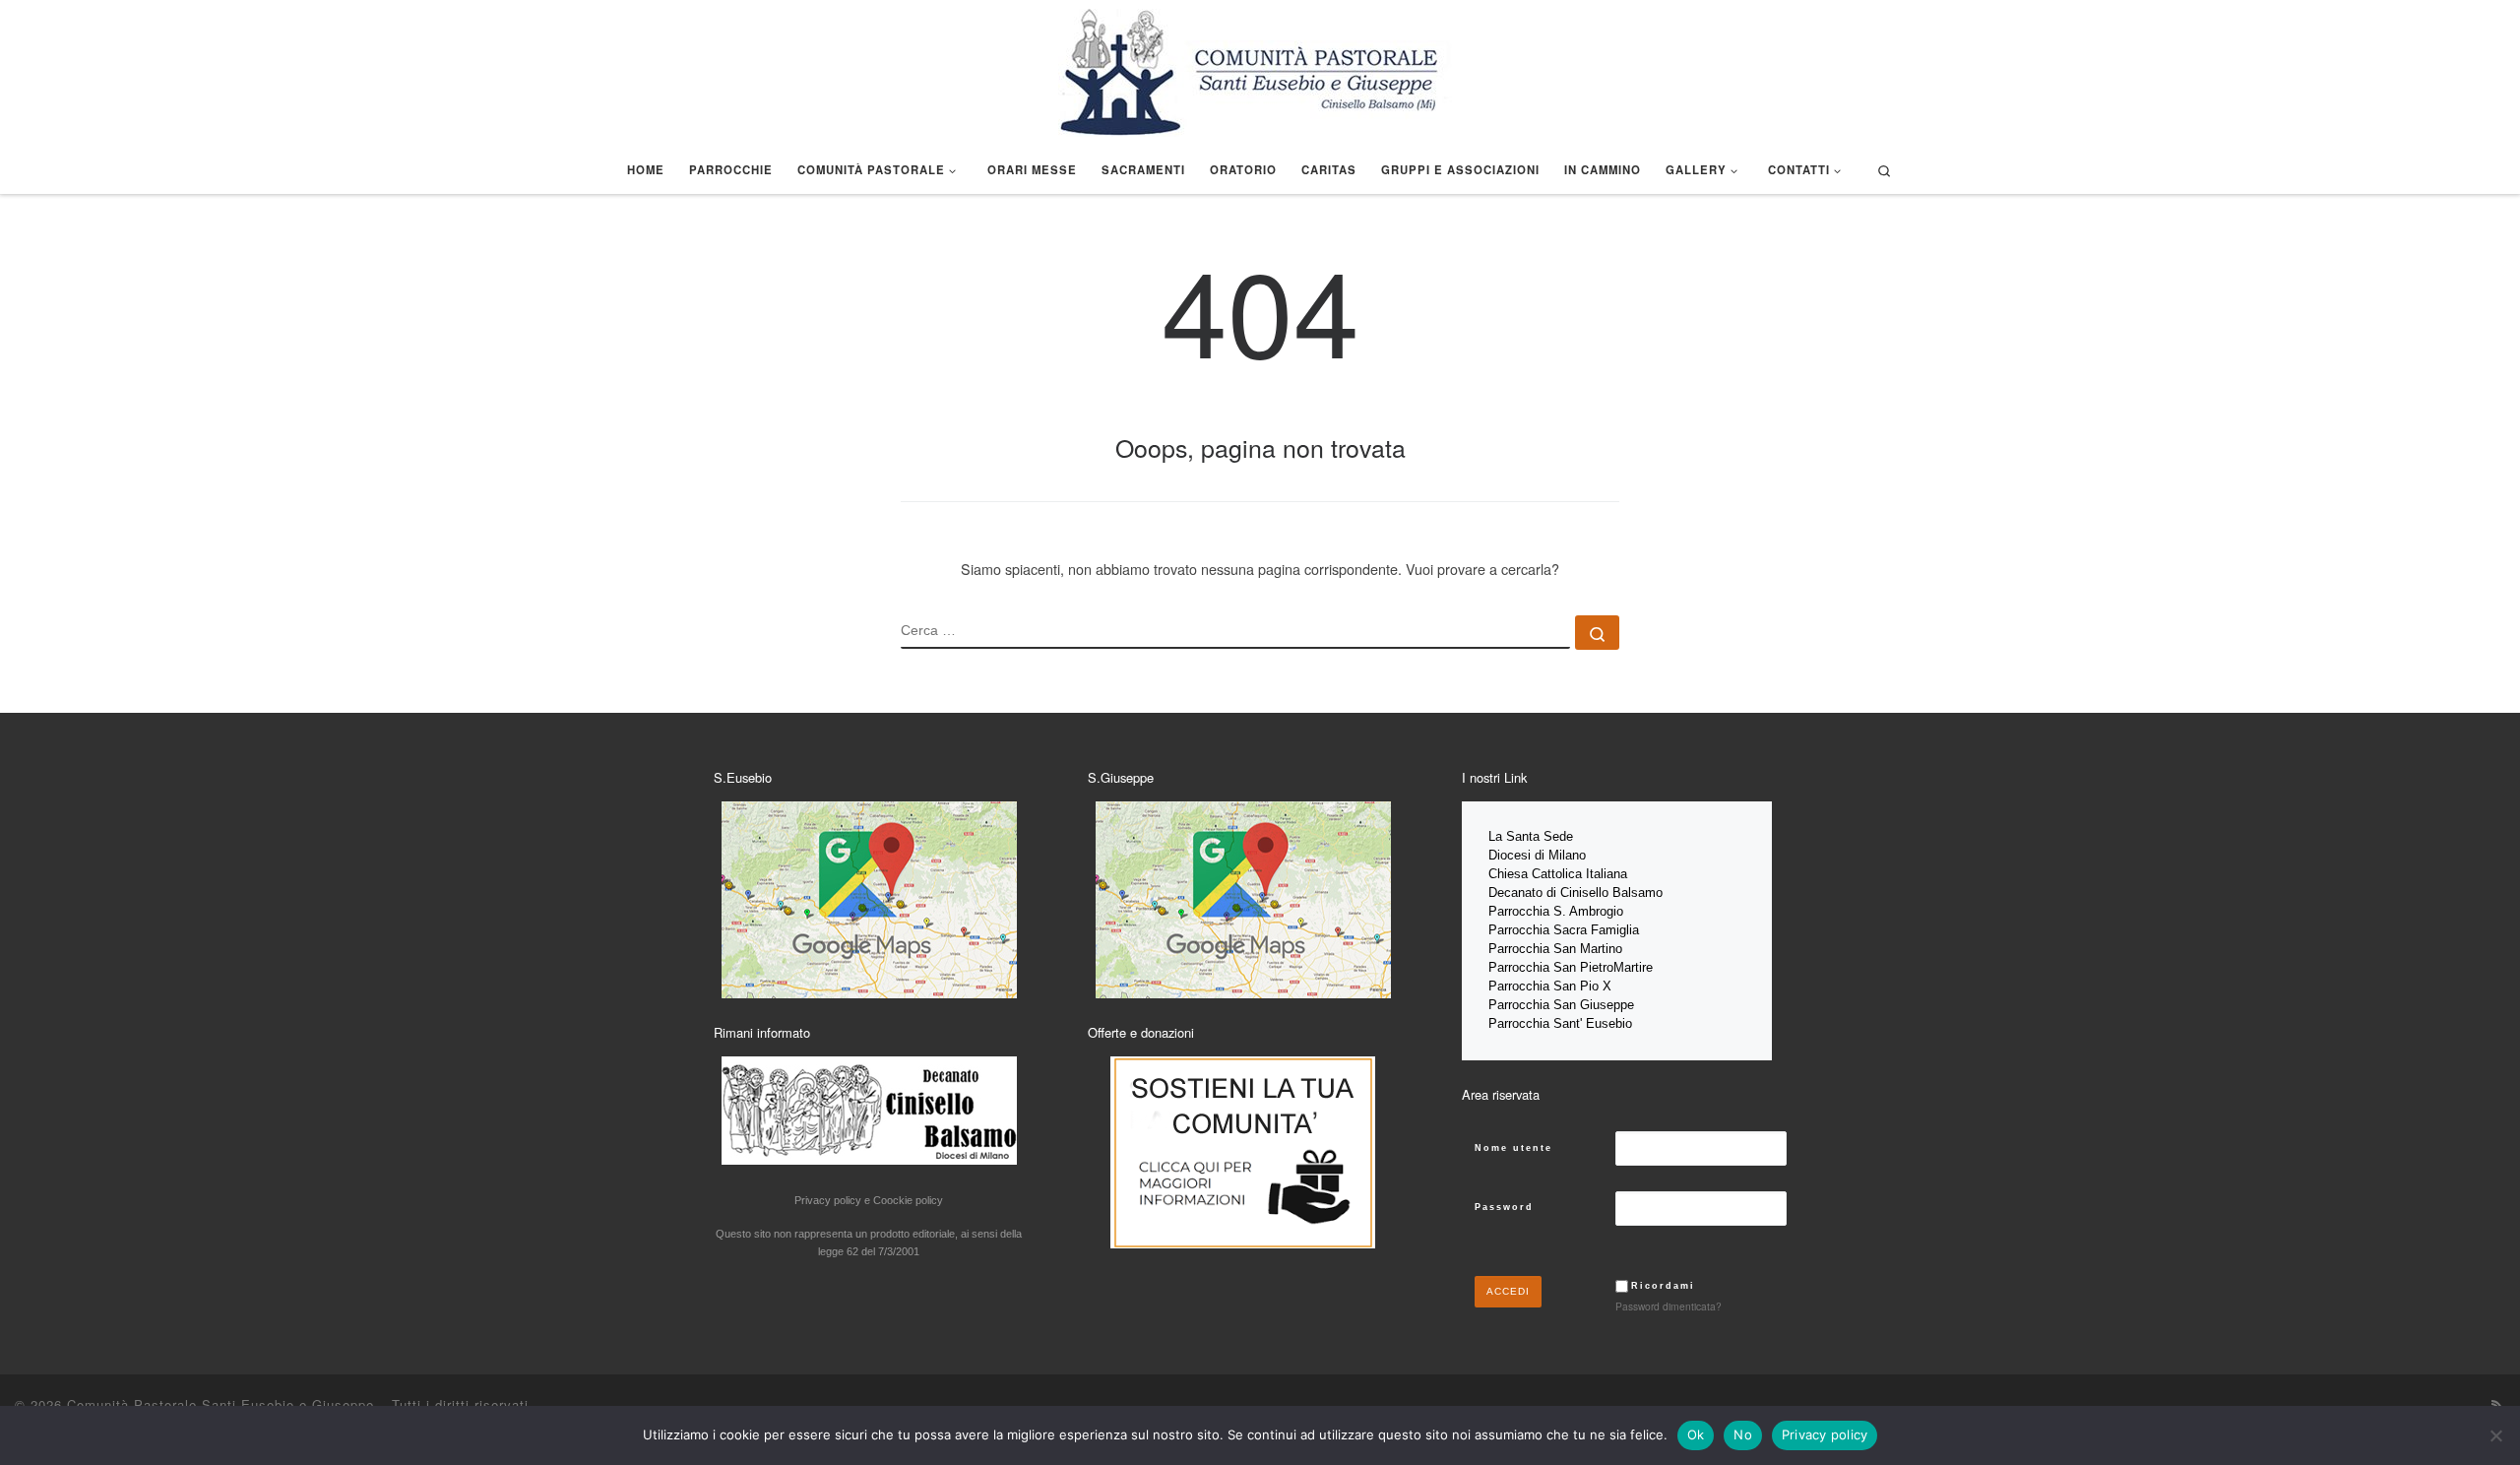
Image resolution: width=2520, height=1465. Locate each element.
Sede (1560, 836)
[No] (2495, 1435)
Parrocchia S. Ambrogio (1556, 911)
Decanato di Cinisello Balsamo (1575, 892)
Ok (1696, 1434)
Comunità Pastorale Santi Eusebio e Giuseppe (220, 1404)
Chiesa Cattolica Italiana (1558, 874)
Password (1504, 1207)
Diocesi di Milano (1537, 855)
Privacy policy (1825, 1434)
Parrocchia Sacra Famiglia (1564, 930)
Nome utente (1513, 1148)
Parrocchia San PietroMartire (1571, 967)
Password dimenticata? (1669, 1306)
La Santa (1516, 836)
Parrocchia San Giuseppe (1561, 1005)
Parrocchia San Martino (1555, 949)
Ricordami (1663, 1286)
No (1743, 1434)
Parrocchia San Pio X (1550, 986)
